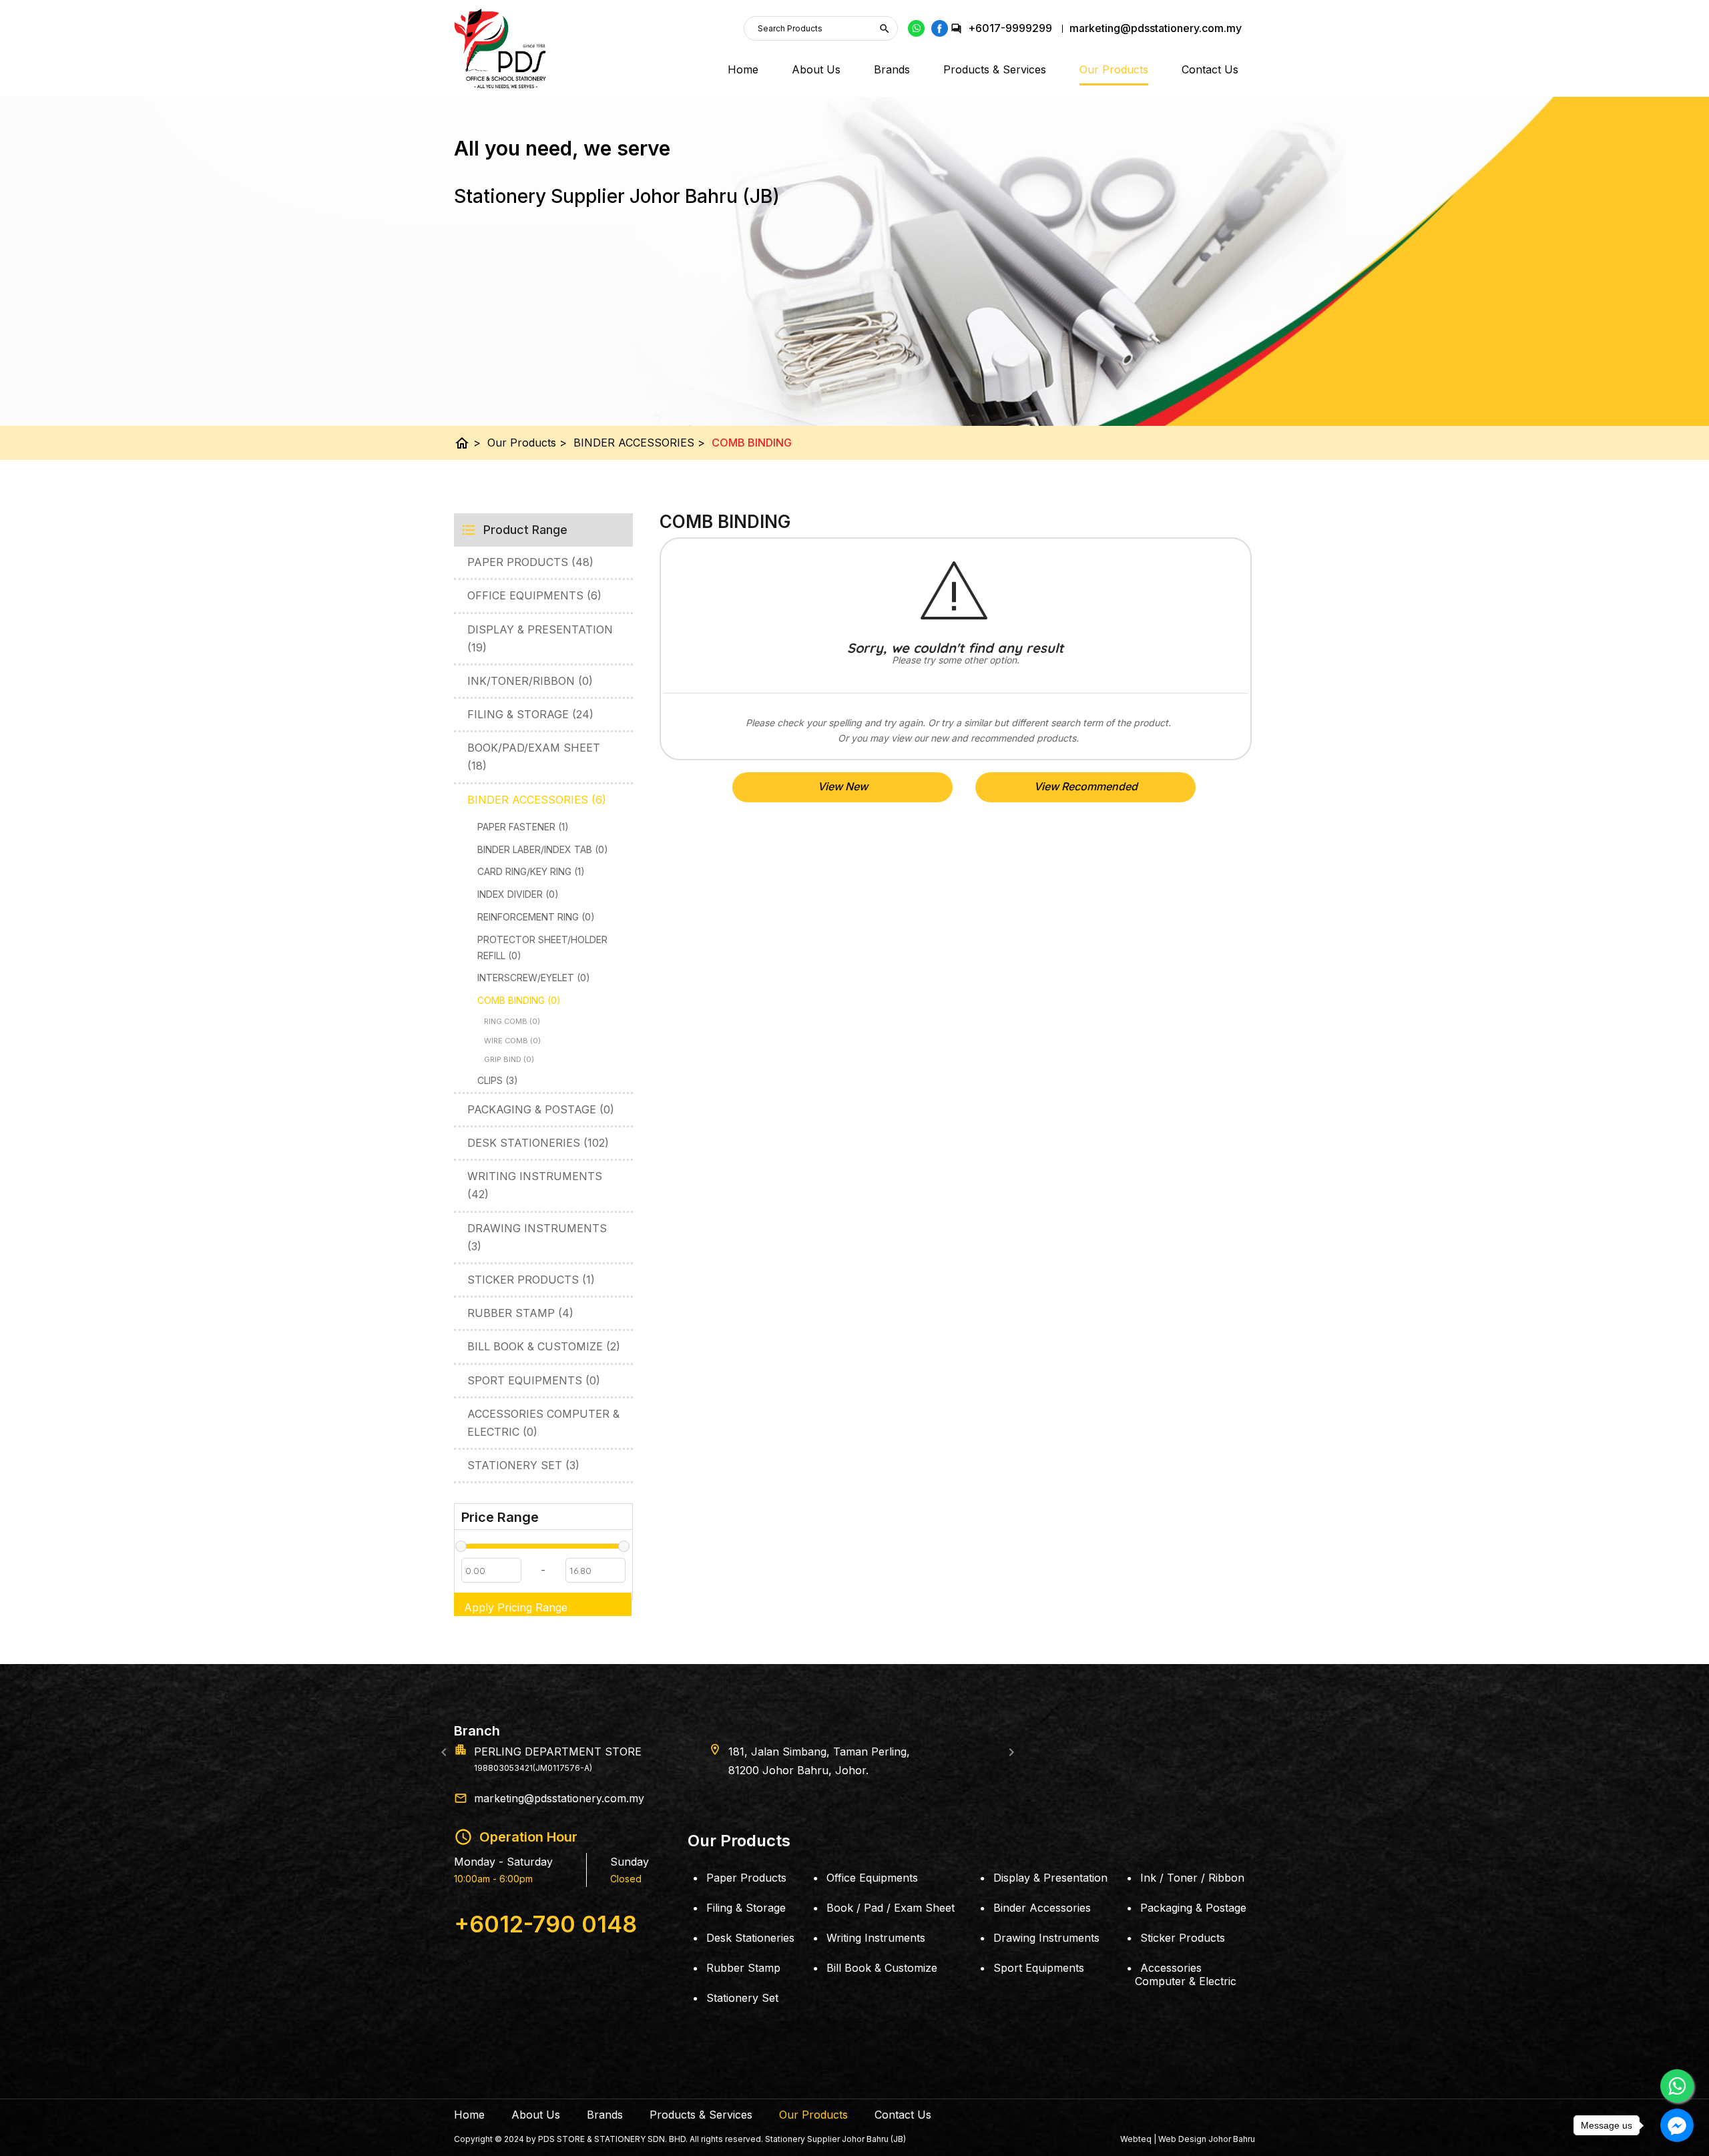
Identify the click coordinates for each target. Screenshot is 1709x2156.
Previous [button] (444, 1752)
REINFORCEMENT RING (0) (536, 917)
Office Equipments (872, 1878)
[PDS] (500, 49)
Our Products (1114, 69)
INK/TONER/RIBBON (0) (530, 681)
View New (843, 786)
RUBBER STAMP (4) (520, 1313)
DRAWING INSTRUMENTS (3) (537, 1237)
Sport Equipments (1039, 1968)
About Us (816, 69)
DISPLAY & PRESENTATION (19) (540, 638)
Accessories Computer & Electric (1186, 1974)
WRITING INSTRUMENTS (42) (535, 1185)
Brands (892, 69)
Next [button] (1011, 1752)
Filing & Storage (746, 1908)
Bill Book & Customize (882, 1968)
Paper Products (746, 1878)
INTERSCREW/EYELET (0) (534, 978)
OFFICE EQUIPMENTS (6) (534, 595)
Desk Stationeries (750, 1938)
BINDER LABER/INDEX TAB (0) (543, 849)
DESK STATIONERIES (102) (538, 1143)
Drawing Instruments (1046, 1938)
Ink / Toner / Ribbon (1192, 1878)
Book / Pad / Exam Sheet (891, 1908)
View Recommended (1086, 786)
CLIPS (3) (498, 1080)
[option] (854, 1751)
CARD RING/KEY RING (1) (531, 871)
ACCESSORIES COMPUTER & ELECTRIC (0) (543, 1423)
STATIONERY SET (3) (523, 1465)
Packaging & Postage (1193, 1908)
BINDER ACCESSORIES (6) (537, 800)
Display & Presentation (1050, 1878)
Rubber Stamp (743, 1968)
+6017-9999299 (1010, 28)
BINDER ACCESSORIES (639, 443)
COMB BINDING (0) (519, 1000)
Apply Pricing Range (516, 1607)
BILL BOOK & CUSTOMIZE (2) (544, 1346)
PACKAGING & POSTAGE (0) (541, 1109)
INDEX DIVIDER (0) (518, 894)
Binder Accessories (1042, 1908)
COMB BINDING (752, 443)
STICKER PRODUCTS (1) (531, 1280)
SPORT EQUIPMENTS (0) (534, 1380)
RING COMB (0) (512, 1021)
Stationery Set (742, 1998)
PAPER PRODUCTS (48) (530, 562)
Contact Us (1210, 69)
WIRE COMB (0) (512, 1041)
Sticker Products (1183, 1938)
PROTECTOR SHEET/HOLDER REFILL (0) (542, 948)
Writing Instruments (876, 1938)
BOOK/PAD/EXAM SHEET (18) (534, 757)
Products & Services (995, 69)
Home (743, 69)
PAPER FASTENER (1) (523, 827)
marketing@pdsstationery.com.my (559, 1798)
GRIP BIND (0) (509, 1059)
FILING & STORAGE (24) (530, 714)
